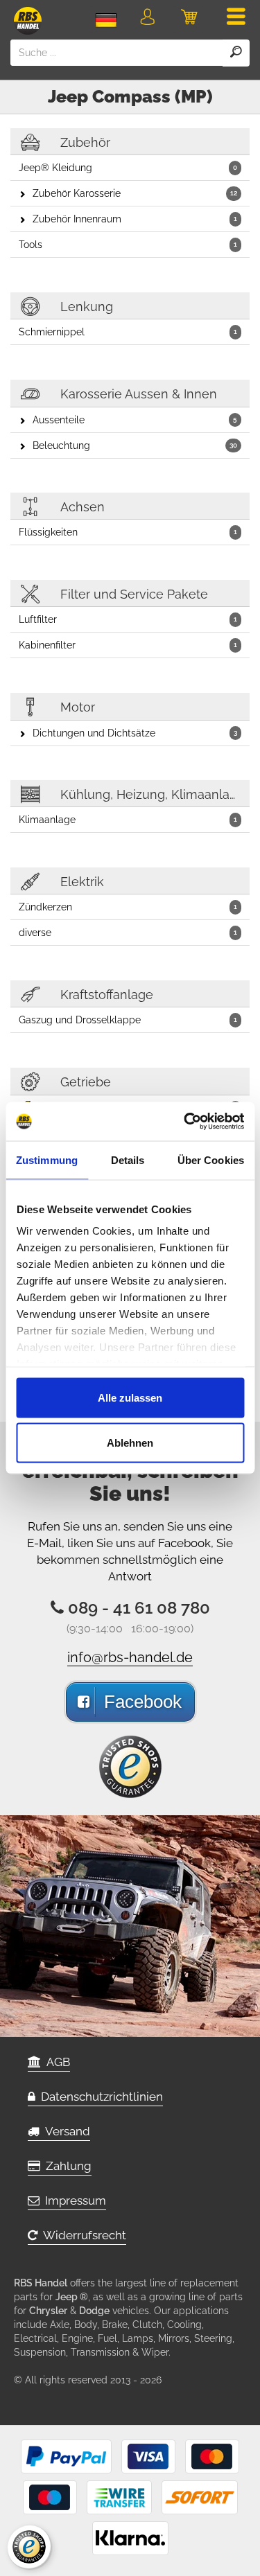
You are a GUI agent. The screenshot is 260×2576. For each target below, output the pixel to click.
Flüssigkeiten (128, 532)
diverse (128, 933)
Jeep (68, 96)
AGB (55, 2062)
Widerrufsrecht (82, 2235)
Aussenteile (135, 420)
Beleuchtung (135, 445)
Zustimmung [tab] (47, 1159)
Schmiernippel (128, 332)
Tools (128, 245)
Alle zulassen (130, 1397)
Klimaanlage (128, 820)
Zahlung (66, 2166)
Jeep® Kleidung (128, 168)
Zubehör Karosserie (135, 193)
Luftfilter (128, 619)
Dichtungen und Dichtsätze (135, 733)
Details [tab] (128, 1159)
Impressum (73, 2200)
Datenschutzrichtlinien (99, 2097)
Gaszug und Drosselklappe (128, 1020)
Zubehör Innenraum (135, 219)
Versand (65, 2131)
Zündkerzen (128, 907)
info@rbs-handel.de (130, 1657)
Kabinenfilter (128, 645)
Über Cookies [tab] (211, 1159)
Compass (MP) (153, 96)
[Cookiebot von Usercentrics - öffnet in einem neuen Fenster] (185, 1122)
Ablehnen (130, 1443)
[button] (147, 19)
